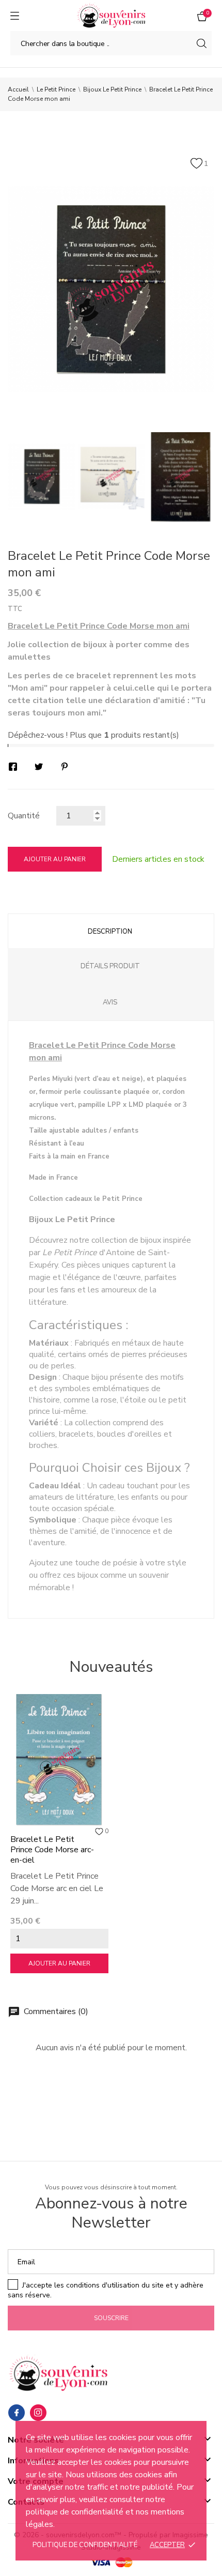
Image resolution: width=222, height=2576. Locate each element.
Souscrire (111, 2318)
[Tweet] (39, 767)
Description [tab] (110, 932)
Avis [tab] (110, 1002)
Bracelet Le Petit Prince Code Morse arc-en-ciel (52, 1850)
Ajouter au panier (55, 859)
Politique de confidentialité (85, 2545)
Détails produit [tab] (110, 966)
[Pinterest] (65, 767)
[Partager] (13, 767)
